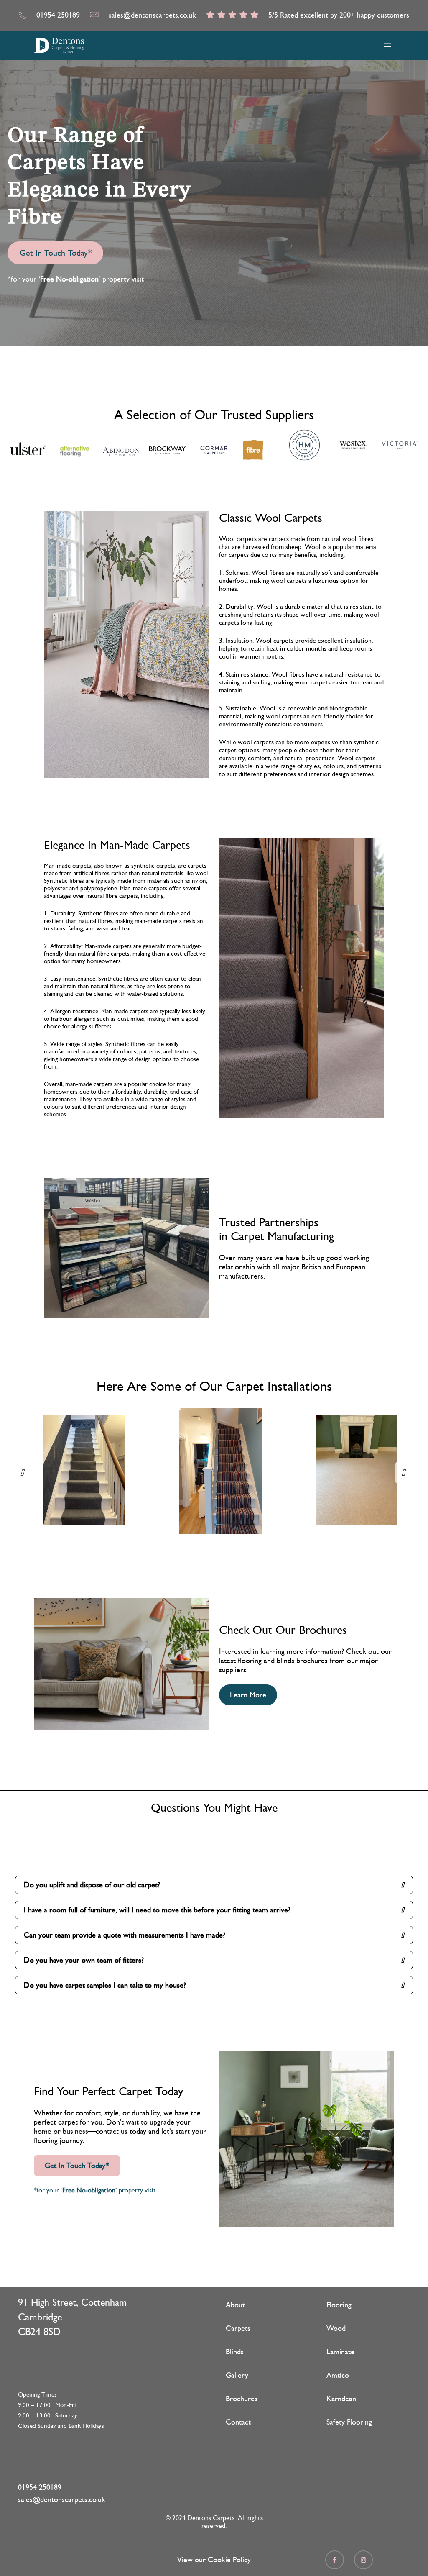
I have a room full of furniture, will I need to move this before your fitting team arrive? (157, 1910)
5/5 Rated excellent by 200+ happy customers (339, 15)
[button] (23, 1473)
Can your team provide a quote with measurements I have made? (125, 1935)
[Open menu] (387, 45)
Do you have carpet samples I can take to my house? (105, 1985)
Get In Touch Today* (56, 253)
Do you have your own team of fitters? (84, 1960)
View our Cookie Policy (214, 2560)
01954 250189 (58, 15)
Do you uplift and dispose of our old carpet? (92, 1885)
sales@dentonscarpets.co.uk (152, 15)
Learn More (248, 1695)
